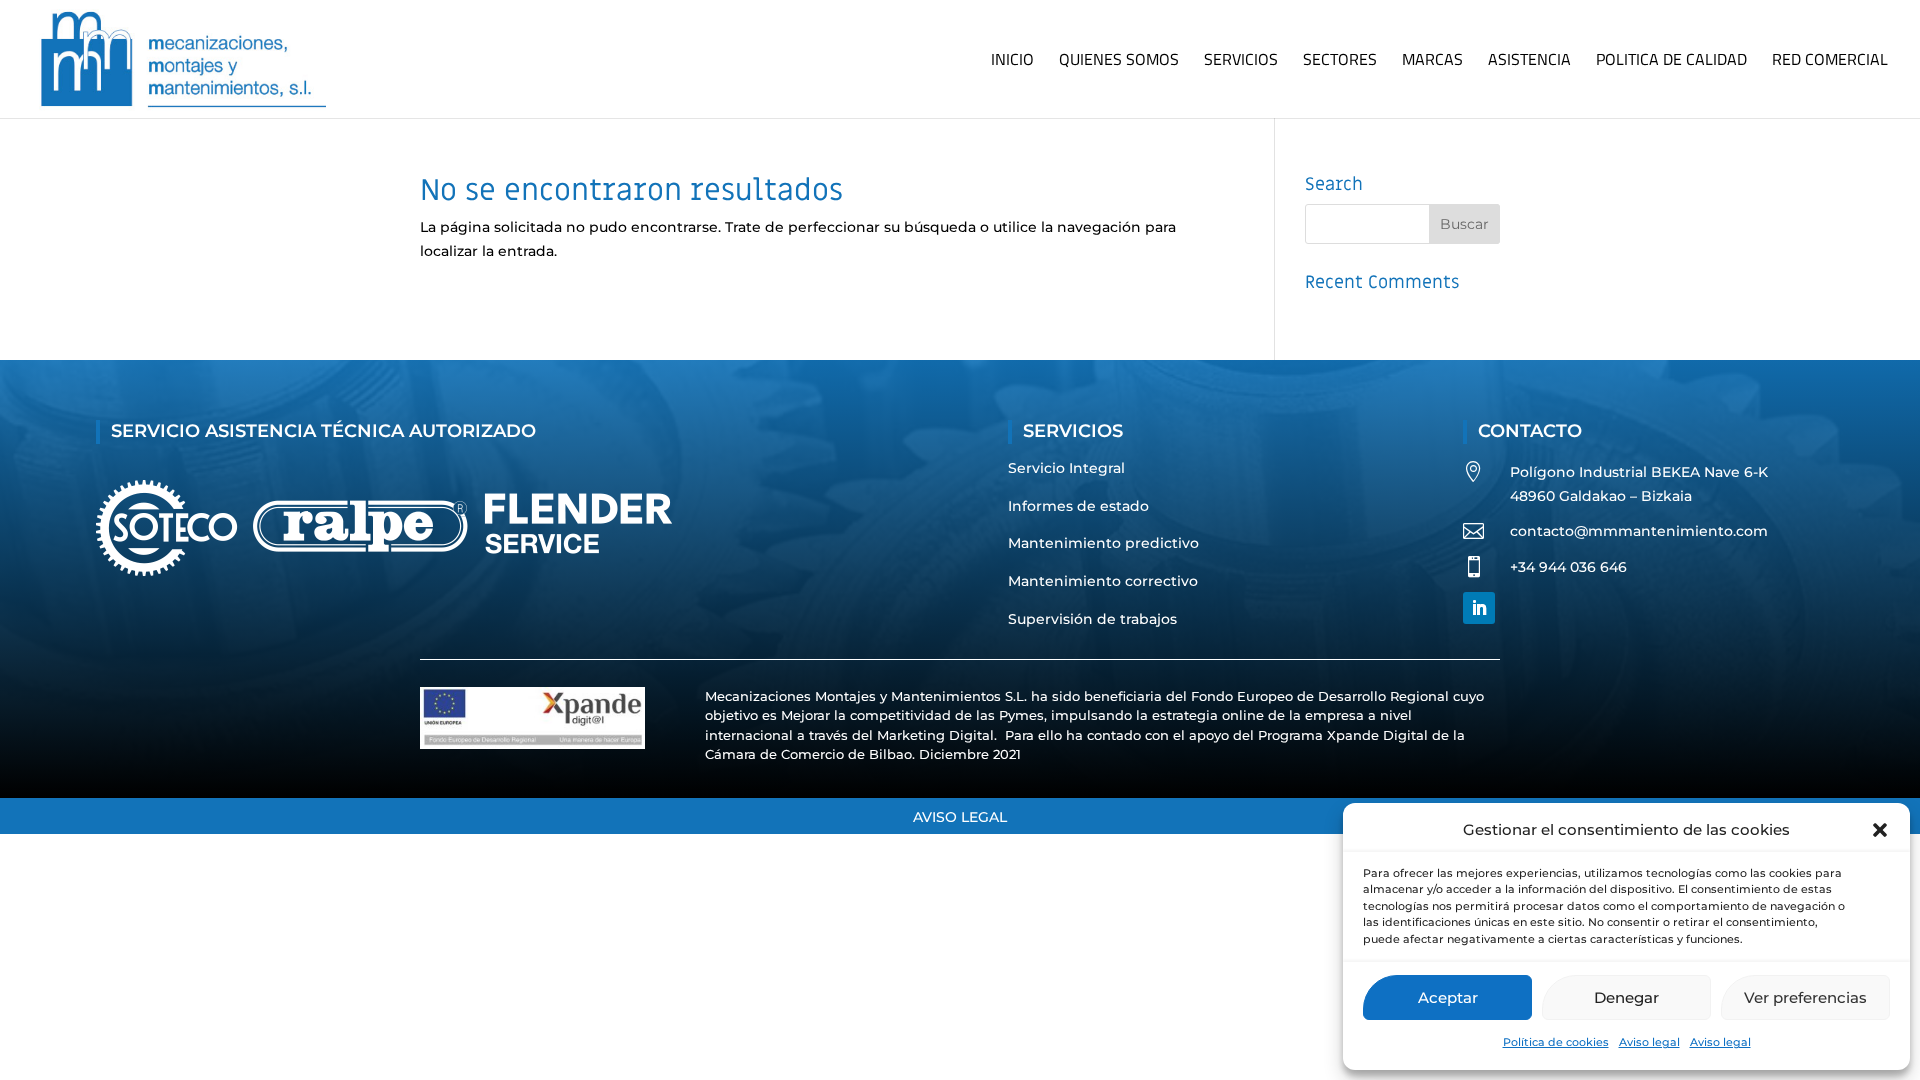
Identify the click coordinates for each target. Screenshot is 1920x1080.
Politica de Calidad (1671, 63)
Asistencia (1529, 63)
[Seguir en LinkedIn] (1479, 608)
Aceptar (1448, 997)
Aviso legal (1649, 1042)
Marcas (1432, 63)
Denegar (1626, 997)
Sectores (1340, 63)
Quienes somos (1119, 63)
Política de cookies (1556, 1042)
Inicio (1012, 63)
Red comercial (1830, 63)
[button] (1880, 830)
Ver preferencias (1805, 997)
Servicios (1241, 63)
